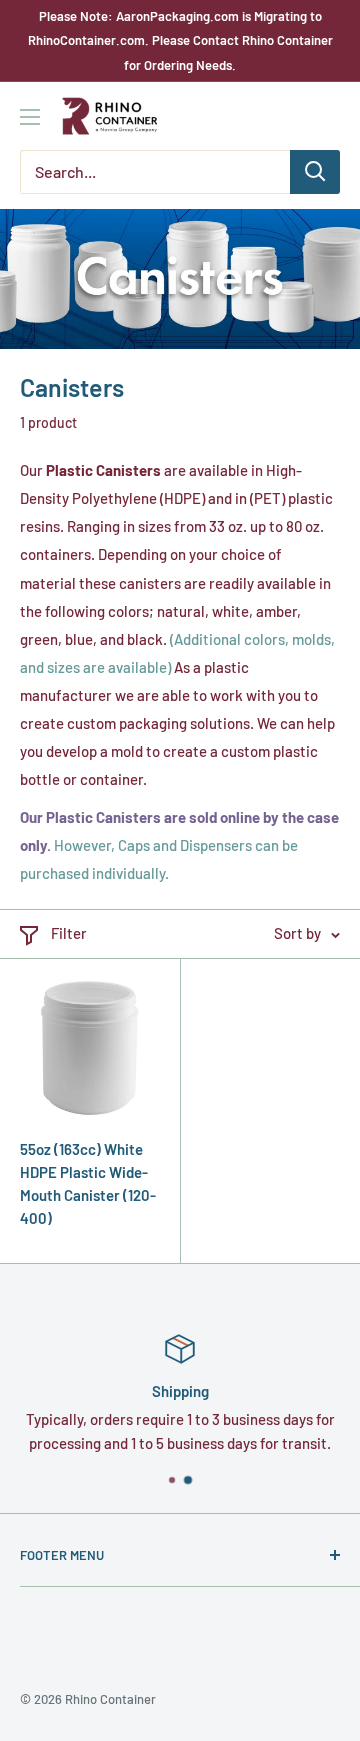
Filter (69, 933)
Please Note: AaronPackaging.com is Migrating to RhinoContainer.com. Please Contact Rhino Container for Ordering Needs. (180, 40)
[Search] (315, 172)
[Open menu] (30, 117)
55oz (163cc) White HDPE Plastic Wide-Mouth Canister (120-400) (88, 1184)
